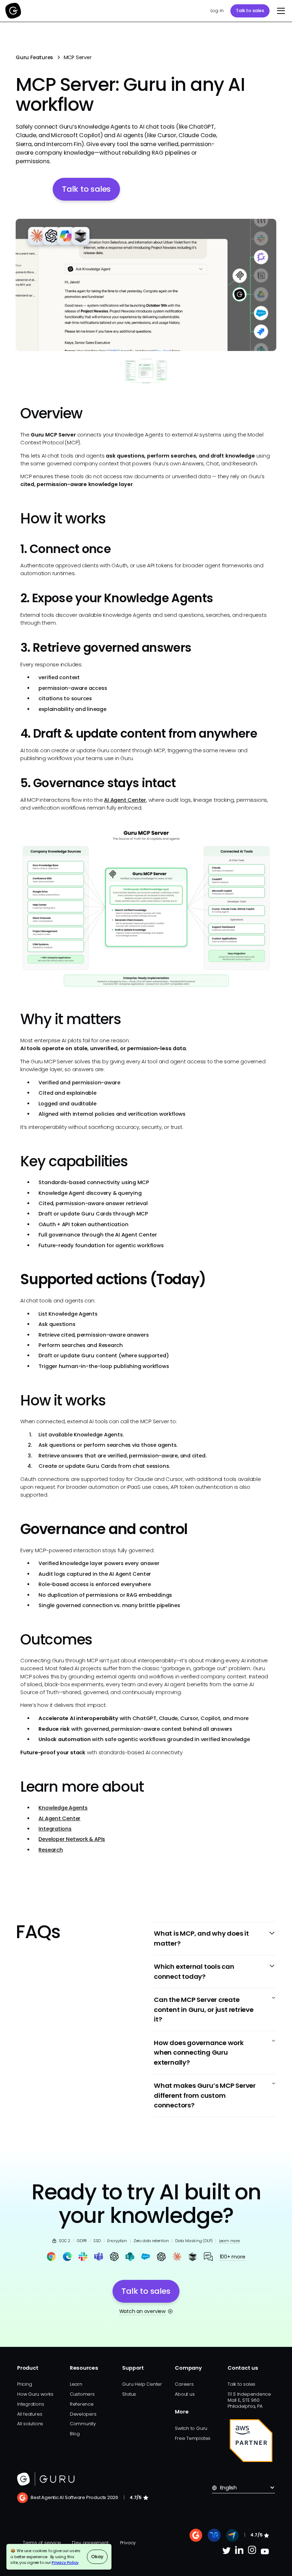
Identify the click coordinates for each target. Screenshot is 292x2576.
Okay (97, 2557)
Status (129, 2394)
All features (30, 2414)
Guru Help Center (142, 2384)
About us (185, 2394)
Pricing (24, 2384)
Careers (184, 2384)
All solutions (30, 2424)
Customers (82, 2394)
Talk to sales (250, 11)
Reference (82, 2404)
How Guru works (35, 2394)
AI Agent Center (125, 800)
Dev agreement (90, 2543)
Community (83, 2424)
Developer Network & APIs (72, 1839)
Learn (76, 2384)
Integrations (55, 1829)
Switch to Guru (191, 2428)
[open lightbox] (146, 285)
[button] (280, 11)
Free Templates (193, 2438)
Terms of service (42, 2543)
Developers (83, 2414)
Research (51, 1850)
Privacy (128, 2543)
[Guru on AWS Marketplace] (251, 2441)
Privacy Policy (65, 2562)
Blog (75, 2434)
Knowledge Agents (63, 1808)
